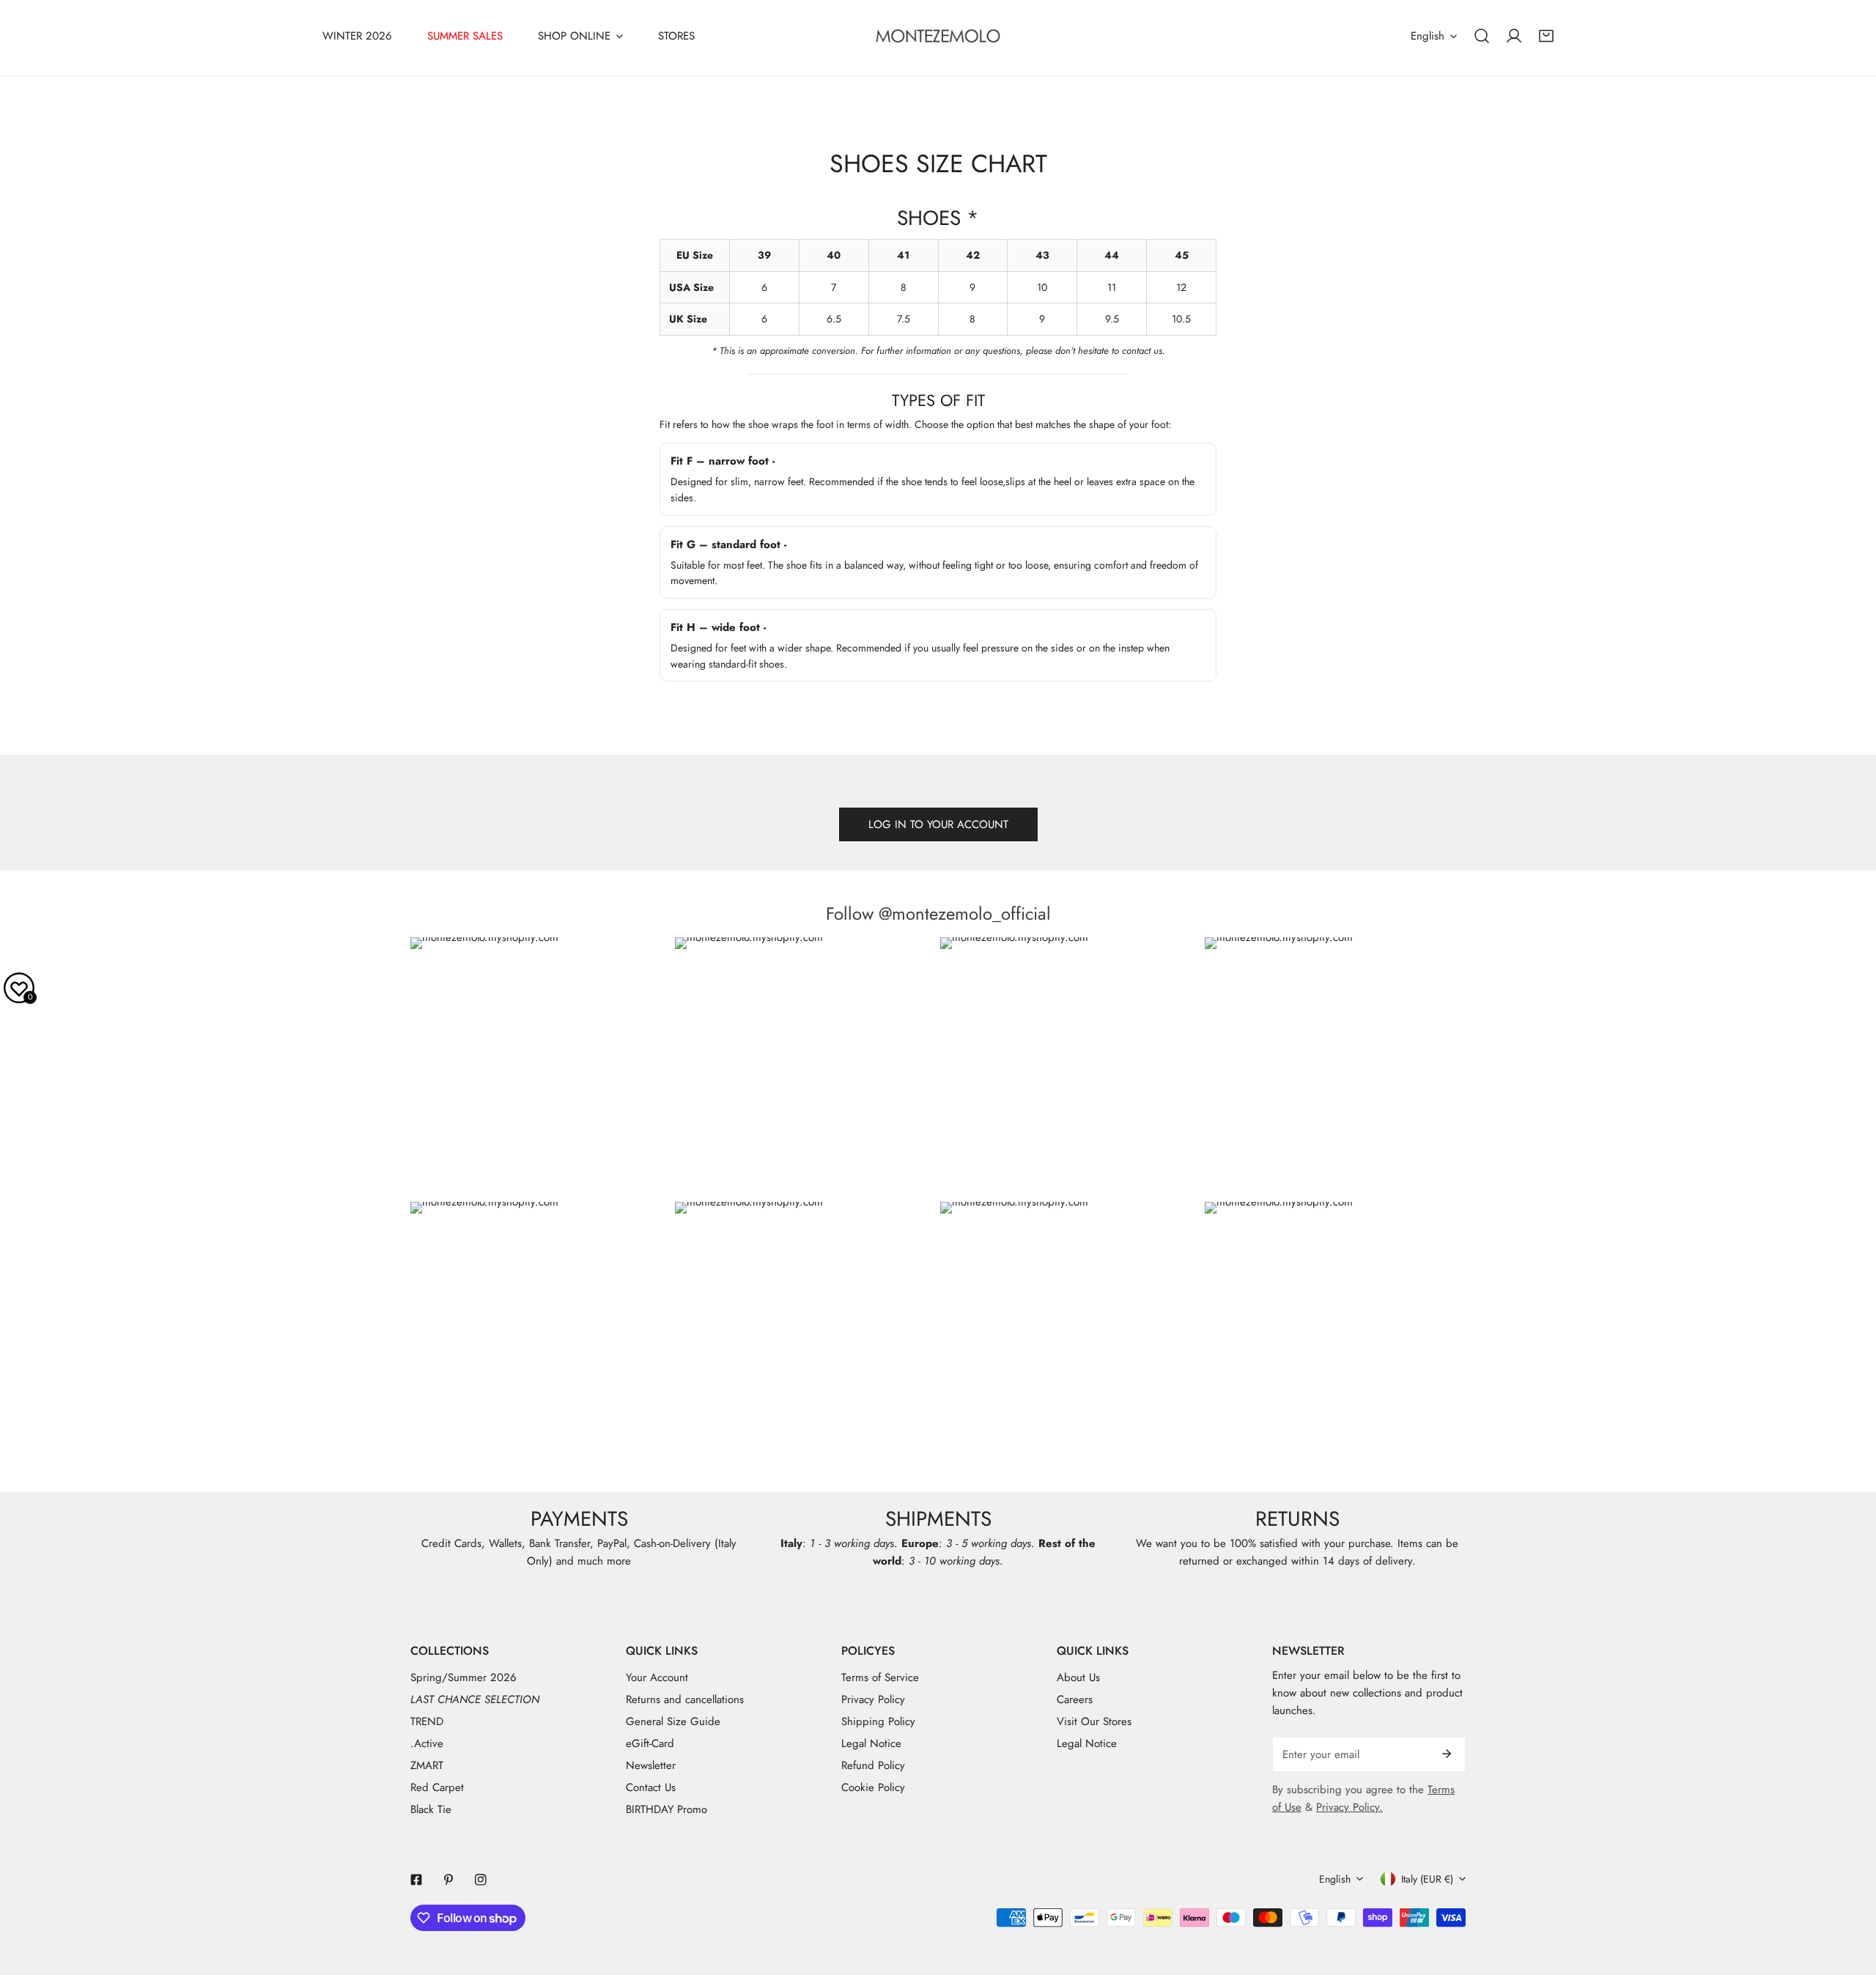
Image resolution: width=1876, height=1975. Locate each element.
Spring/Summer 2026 (464, 1677)
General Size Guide (673, 1721)
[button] (1546, 36)
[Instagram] (481, 1880)
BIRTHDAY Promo (666, 1809)
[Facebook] (416, 1880)
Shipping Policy (878, 1721)
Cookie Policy (873, 1787)
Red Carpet (437, 1787)
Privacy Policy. (1349, 1807)
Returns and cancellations (685, 1699)
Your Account (657, 1677)
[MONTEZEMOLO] (938, 36)
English (1428, 36)
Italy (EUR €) (1427, 1879)
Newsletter (651, 1765)
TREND (427, 1721)
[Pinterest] (448, 1880)
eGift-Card (650, 1743)
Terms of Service (880, 1677)
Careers (1075, 1699)
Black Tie (431, 1809)
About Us (1078, 1677)
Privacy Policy (873, 1699)
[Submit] (1447, 1754)
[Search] (1482, 36)
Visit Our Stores (1094, 1721)
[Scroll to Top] (1850, 1897)
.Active (427, 1743)
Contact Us (651, 1787)
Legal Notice (871, 1743)
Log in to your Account (938, 824)
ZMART (427, 1765)
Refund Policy (873, 1765)
